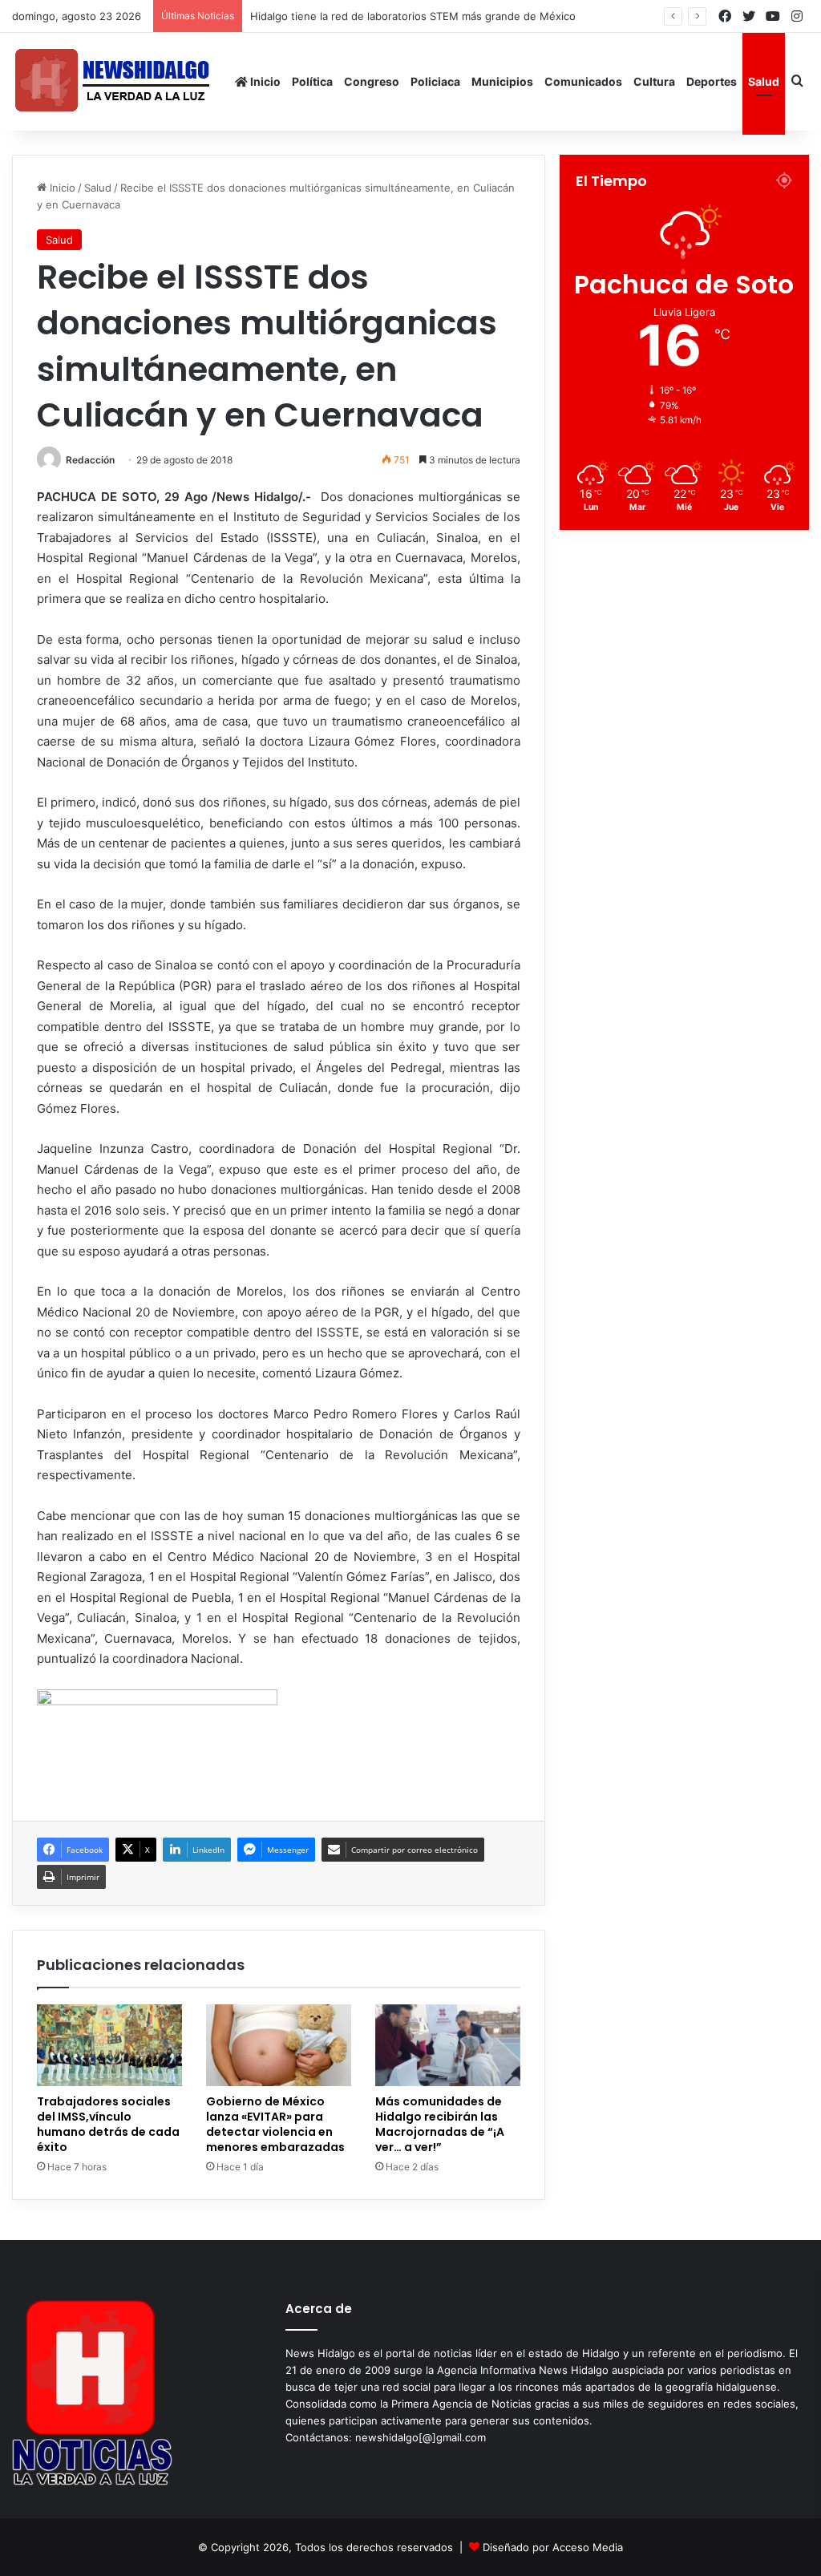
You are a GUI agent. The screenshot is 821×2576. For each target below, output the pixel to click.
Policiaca (435, 81)
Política (312, 81)
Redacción (90, 460)
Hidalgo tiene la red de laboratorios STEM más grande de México (423, 16)
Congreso (372, 81)
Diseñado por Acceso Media (553, 2547)
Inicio (264, 81)
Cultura (654, 81)
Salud (764, 81)
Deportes (712, 81)
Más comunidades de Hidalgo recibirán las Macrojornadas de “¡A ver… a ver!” (440, 2124)
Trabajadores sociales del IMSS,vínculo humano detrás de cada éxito (108, 2124)
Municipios (502, 81)
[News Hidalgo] (112, 81)
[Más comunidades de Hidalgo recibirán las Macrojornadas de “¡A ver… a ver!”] (448, 2045)
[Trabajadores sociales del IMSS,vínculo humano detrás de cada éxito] (109, 2045)
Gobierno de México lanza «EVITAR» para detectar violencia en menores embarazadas (275, 2124)
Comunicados (583, 81)
